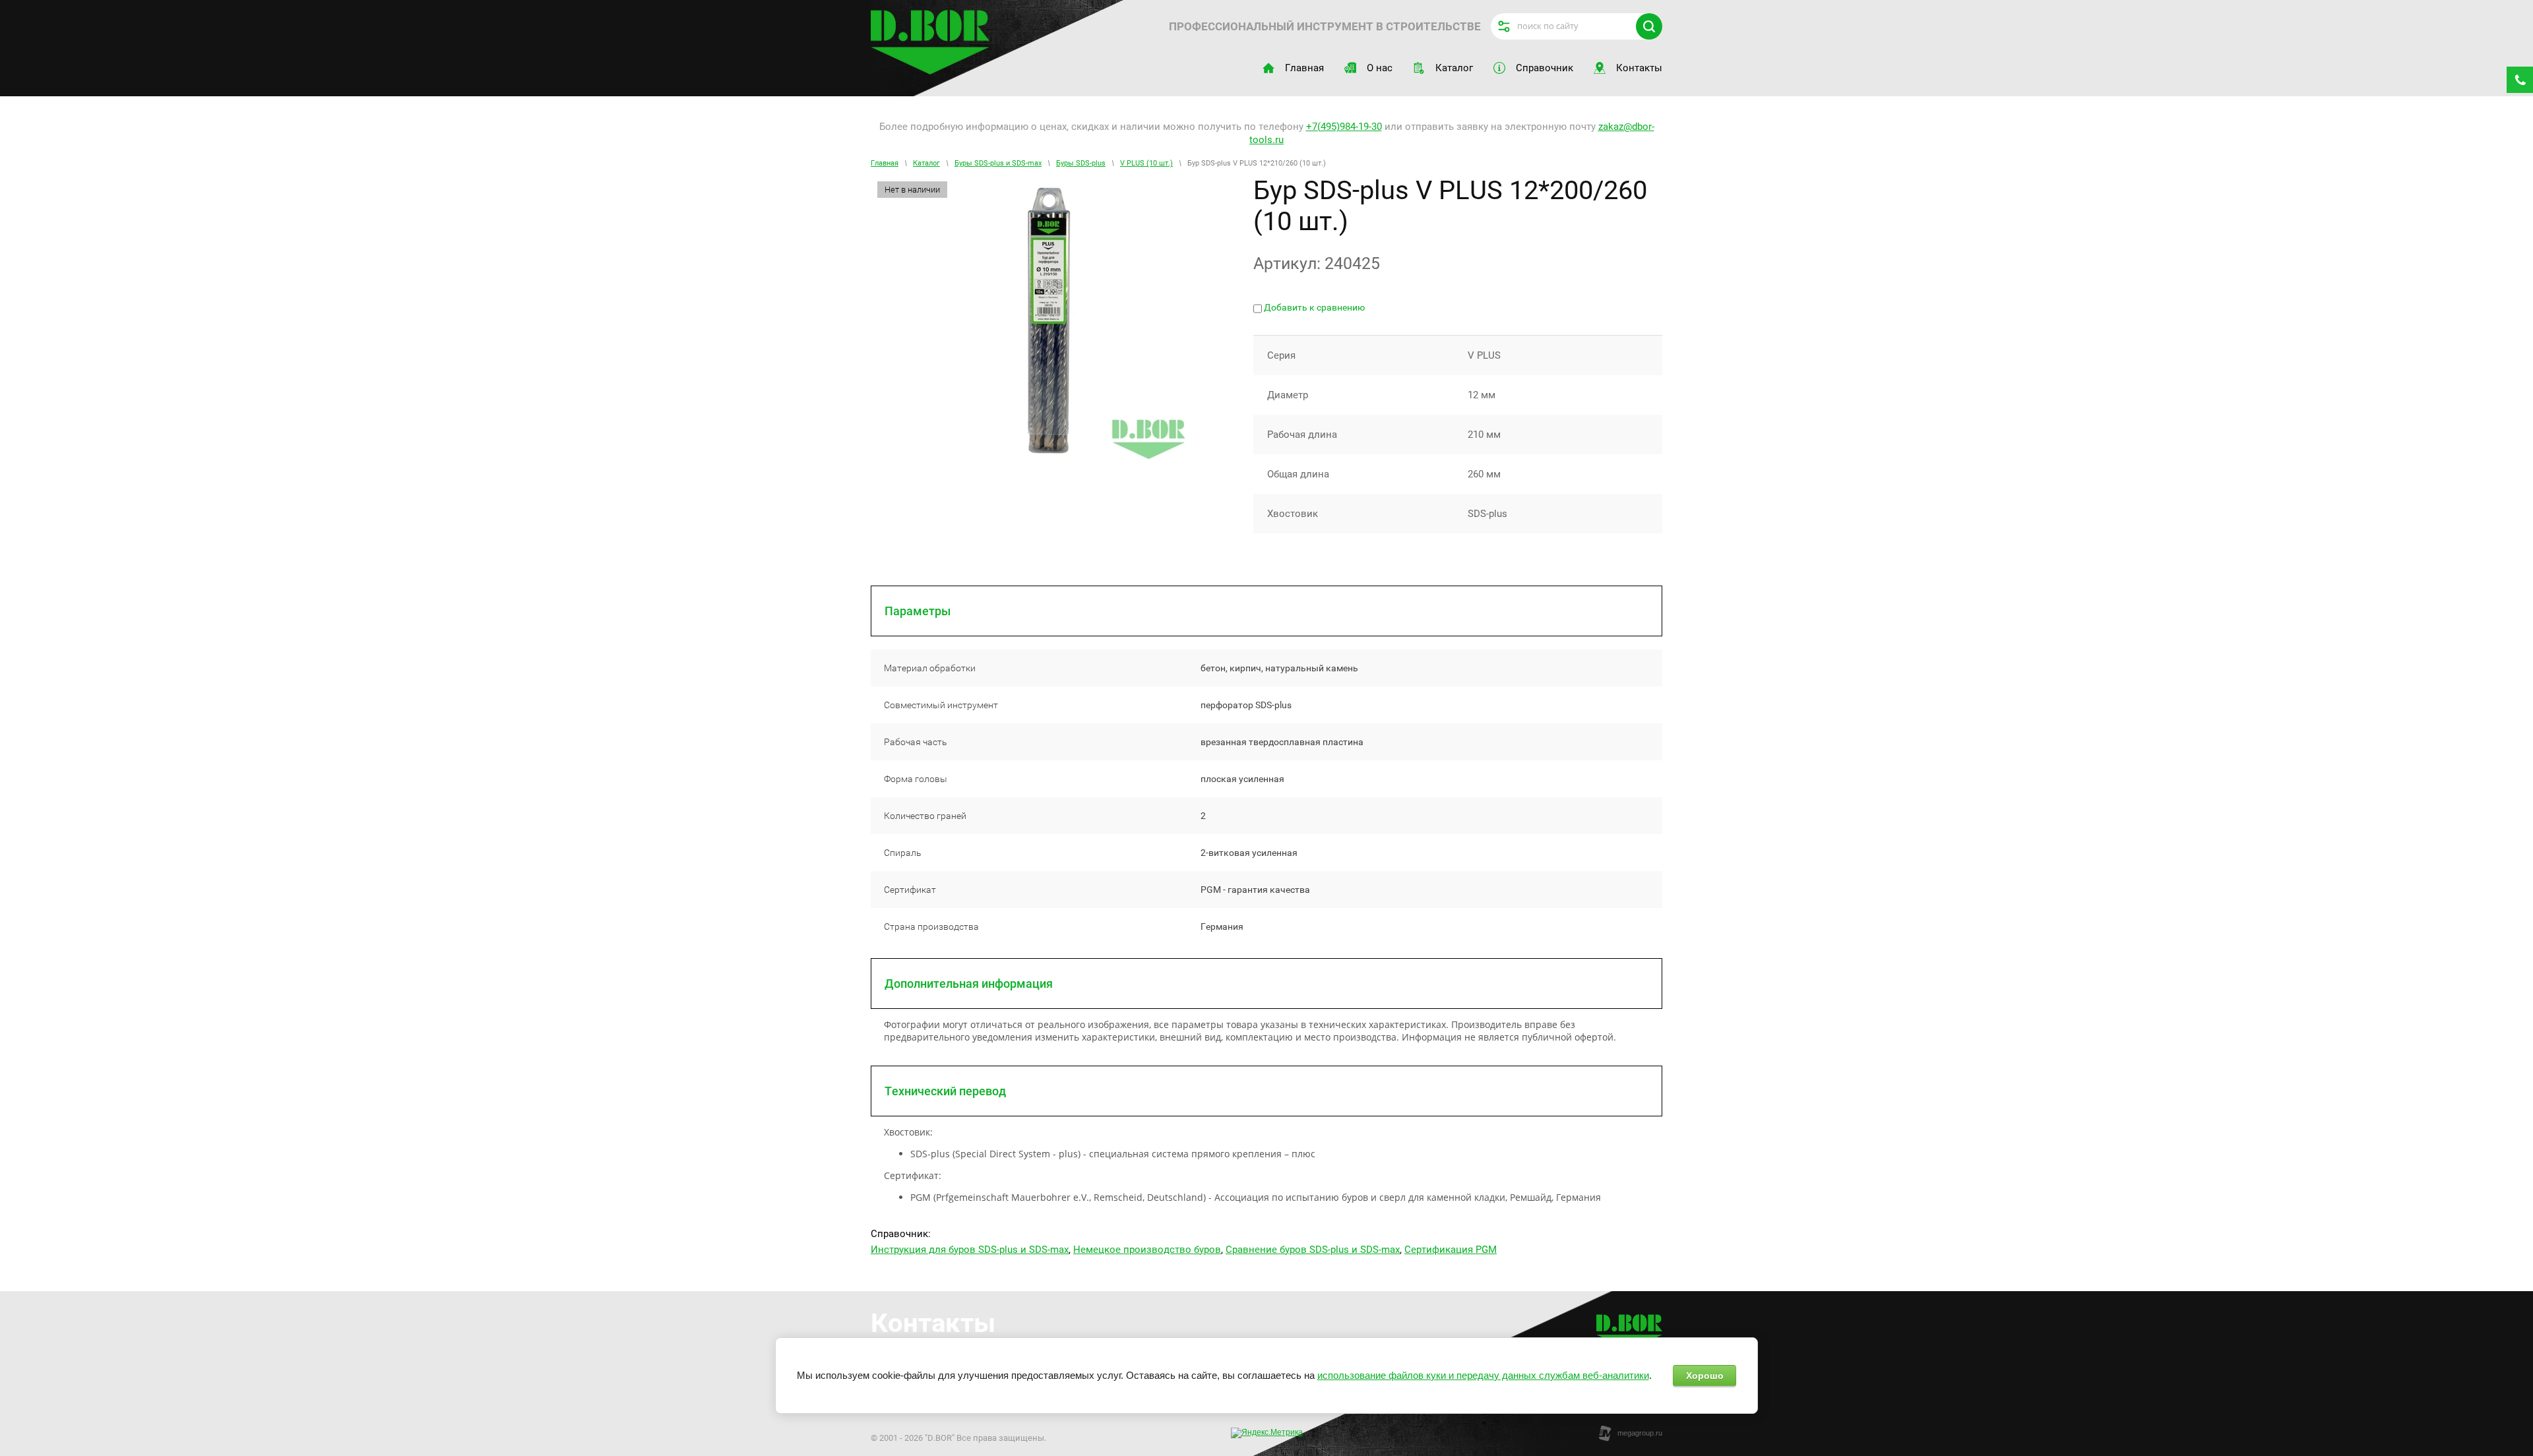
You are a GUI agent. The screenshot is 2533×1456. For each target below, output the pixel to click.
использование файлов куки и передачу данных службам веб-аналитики (1483, 1375)
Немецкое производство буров (1147, 1250)
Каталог (926, 163)
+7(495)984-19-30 (1344, 127)
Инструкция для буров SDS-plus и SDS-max (970, 1250)
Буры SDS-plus (1081, 163)
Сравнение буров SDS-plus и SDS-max (1313, 1250)
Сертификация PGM (1451, 1250)
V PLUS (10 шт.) (1146, 163)
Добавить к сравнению (1313, 307)
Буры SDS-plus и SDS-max (998, 163)
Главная (885, 163)
